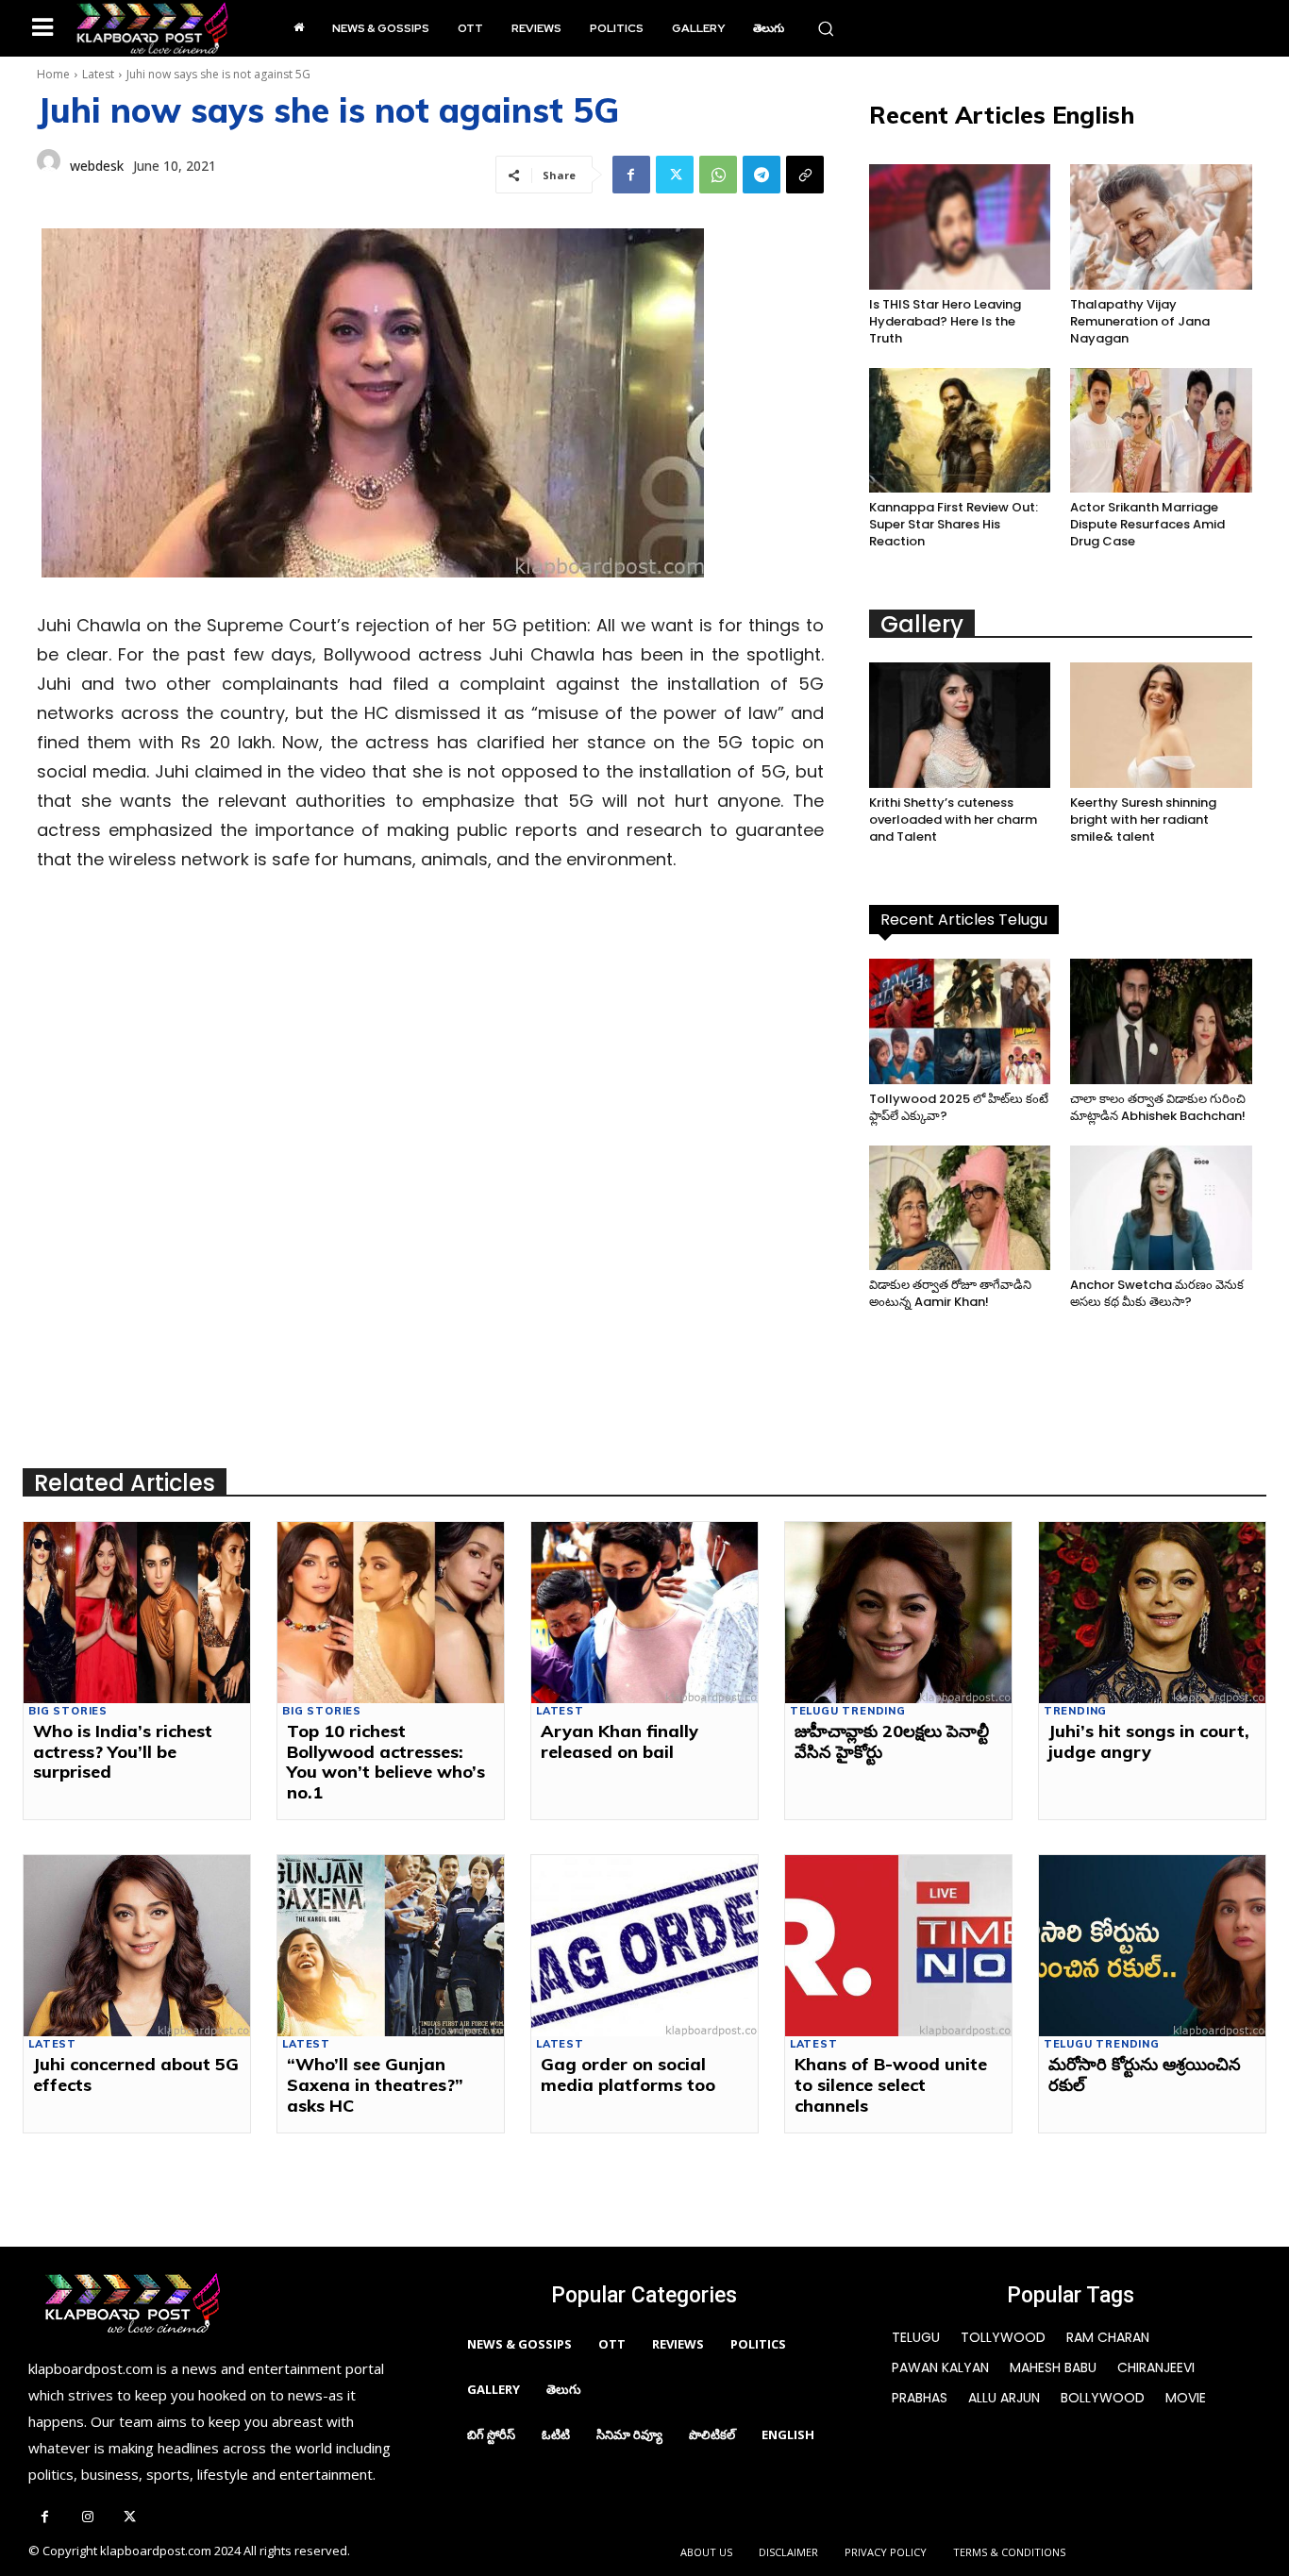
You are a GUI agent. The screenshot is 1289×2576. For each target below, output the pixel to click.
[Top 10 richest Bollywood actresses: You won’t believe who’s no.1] (391, 1613)
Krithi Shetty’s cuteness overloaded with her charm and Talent (953, 820)
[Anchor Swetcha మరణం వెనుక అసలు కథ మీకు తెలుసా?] (1161, 1208)
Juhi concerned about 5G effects (136, 2074)
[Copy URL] (805, 175)
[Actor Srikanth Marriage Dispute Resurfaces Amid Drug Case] (1161, 431)
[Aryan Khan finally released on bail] (644, 1613)
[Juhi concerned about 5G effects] (137, 1946)
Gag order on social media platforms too (628, 2074)
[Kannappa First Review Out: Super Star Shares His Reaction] (960, 431)
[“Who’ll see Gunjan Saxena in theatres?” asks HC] (391, 1946)
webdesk (97, 166)
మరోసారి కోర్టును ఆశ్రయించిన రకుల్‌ (1145, 2074)
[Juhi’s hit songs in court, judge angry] (1152, 1613)
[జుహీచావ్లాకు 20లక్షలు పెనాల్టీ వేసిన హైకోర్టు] (898, 1613)
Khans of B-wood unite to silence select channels (891, 2084)
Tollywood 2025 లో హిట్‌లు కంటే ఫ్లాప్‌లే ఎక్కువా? (959, 1107)
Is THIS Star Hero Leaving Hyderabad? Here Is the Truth (945, 321)
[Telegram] (762, 175)
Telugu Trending (848, 1711)
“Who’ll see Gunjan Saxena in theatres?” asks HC (375, 2084)
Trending (1075, 1711)
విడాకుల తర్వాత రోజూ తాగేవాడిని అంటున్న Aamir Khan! (950, 1293)
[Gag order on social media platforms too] (644, 1946)
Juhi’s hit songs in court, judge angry (1149, 1741)
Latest (98, 74)
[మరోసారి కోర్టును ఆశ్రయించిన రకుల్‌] (1152, 1946)
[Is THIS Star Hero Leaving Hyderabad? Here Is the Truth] (960, 227)
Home (53, 74)
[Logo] (152, 28)
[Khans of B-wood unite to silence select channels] (898, 1946)
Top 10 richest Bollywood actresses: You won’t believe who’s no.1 (386, 1762)
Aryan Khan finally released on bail (619, 1741)
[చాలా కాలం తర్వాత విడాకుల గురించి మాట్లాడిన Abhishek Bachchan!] (1161, 1021)
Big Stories (68, 1711)
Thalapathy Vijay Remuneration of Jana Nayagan (1140, 321)
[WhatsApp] (718, 175)
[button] (826, 28)
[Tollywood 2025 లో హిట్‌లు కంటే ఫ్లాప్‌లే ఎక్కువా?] (960, 1021)
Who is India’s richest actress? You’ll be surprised (123, 1751)
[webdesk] (49, 166)
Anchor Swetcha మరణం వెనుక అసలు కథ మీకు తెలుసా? (1157, 1293)
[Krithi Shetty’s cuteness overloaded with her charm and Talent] (960, 725)
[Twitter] (675, 175)
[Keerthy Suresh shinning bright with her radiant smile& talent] (1161, 725)
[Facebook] (631, 175)
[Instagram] (87, 2518)
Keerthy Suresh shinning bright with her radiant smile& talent (1143, 820)
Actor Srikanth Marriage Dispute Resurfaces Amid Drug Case (1147, 524)
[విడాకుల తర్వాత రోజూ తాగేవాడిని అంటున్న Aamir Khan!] (960, 1208)
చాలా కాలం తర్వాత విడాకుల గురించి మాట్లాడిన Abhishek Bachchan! (1158, 1107)
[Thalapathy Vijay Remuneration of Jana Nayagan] (1161, 227)
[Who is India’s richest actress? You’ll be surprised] (137, 1613)
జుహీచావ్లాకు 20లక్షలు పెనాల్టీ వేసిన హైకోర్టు (892, 1741)
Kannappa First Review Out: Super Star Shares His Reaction (954, 524)
